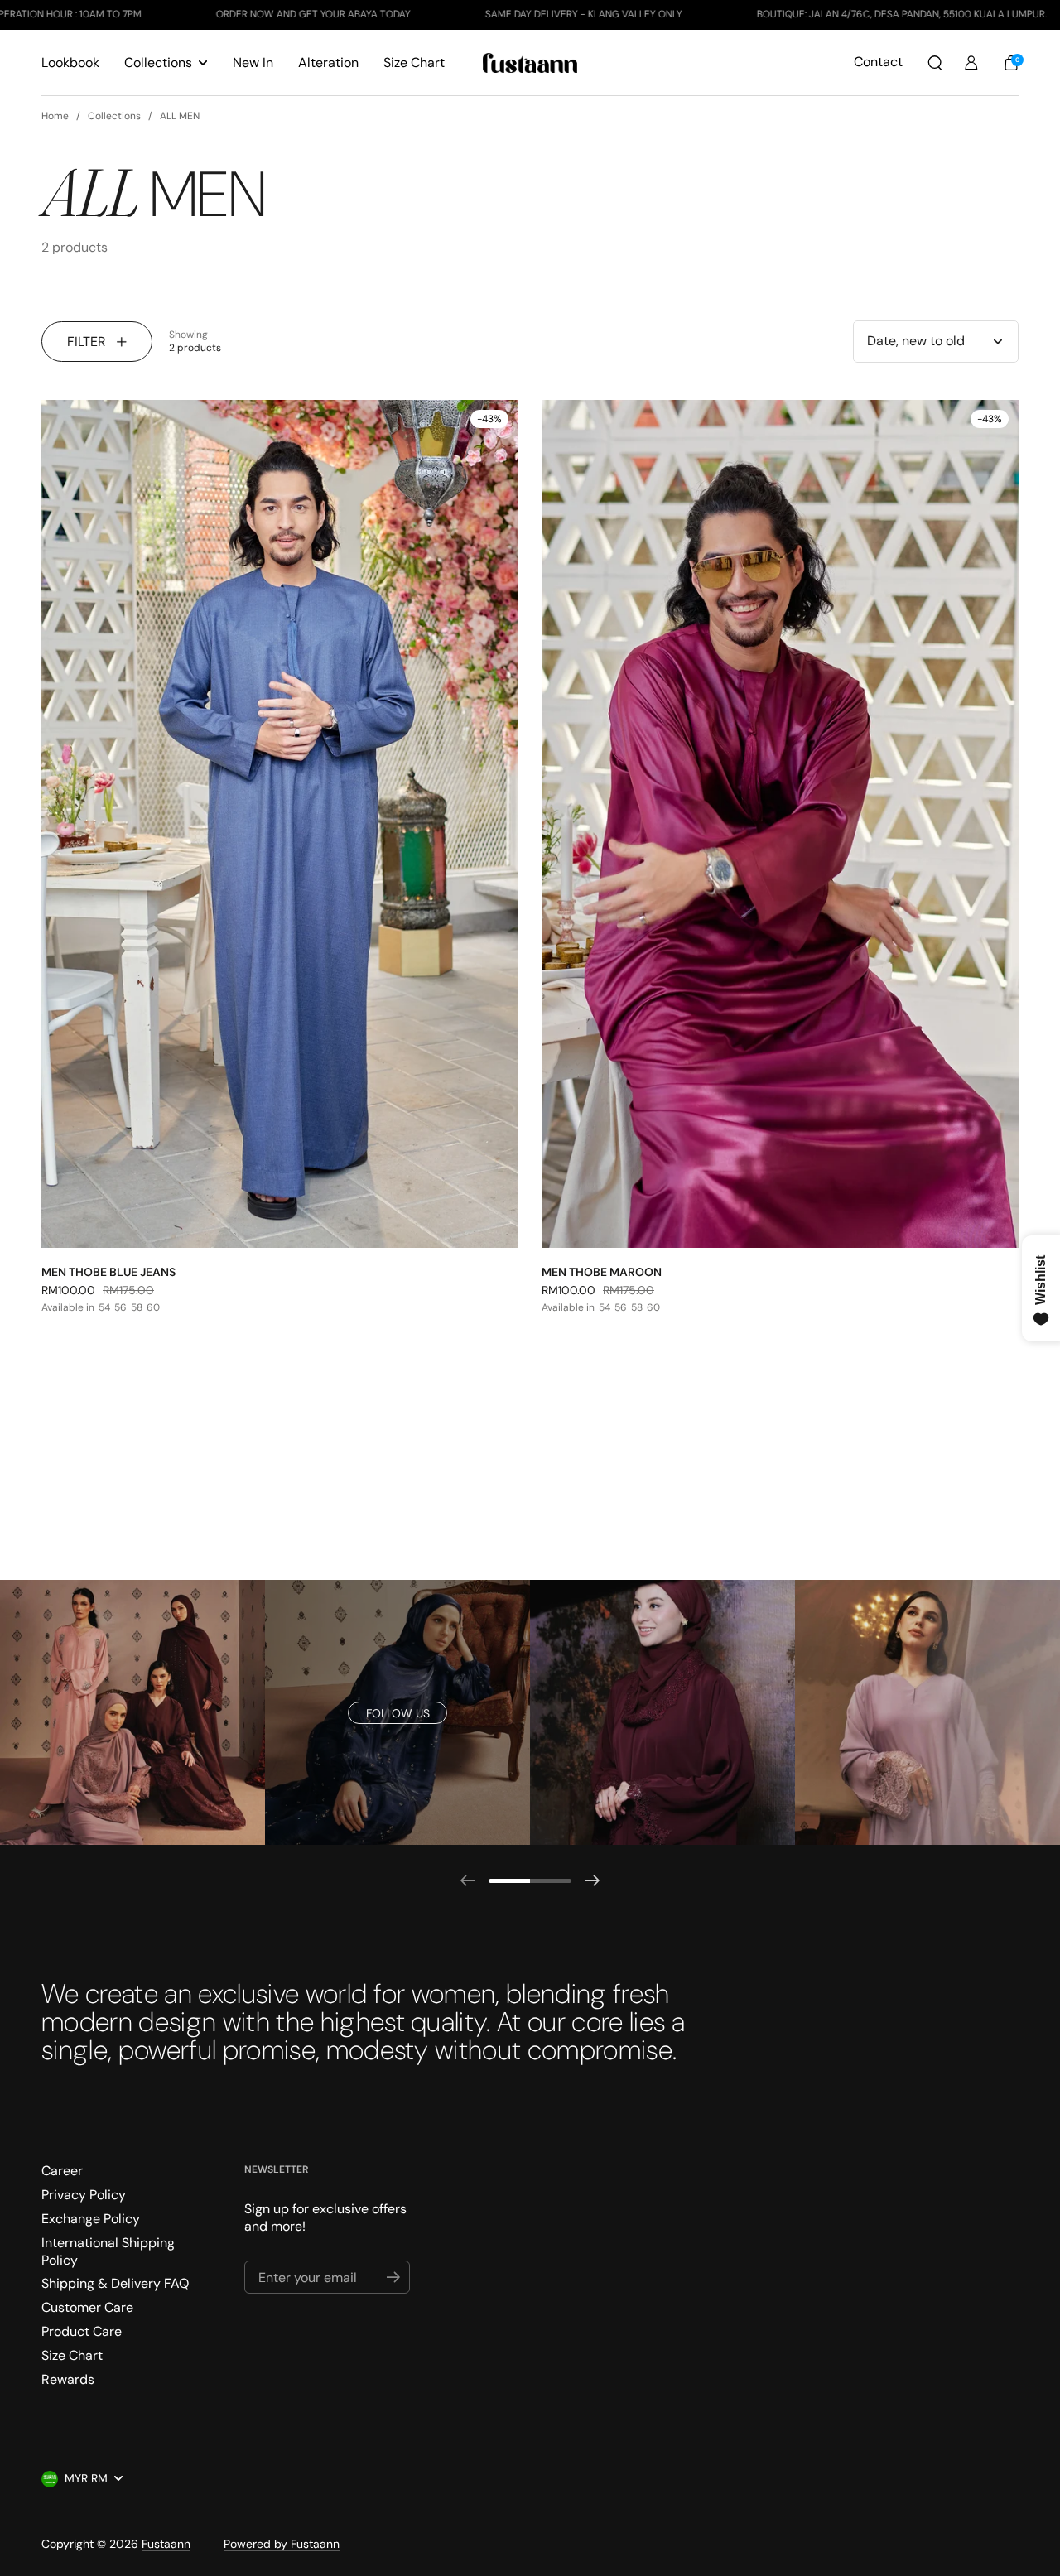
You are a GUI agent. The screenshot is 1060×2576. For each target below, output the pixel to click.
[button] (935, 63)
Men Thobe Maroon (602, 1272)
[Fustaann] (530, 63)
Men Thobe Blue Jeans (108, 1272)
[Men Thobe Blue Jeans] (280, 823)
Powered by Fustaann (282, 2544)
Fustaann (166, 2544)
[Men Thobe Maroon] (780, 823)
